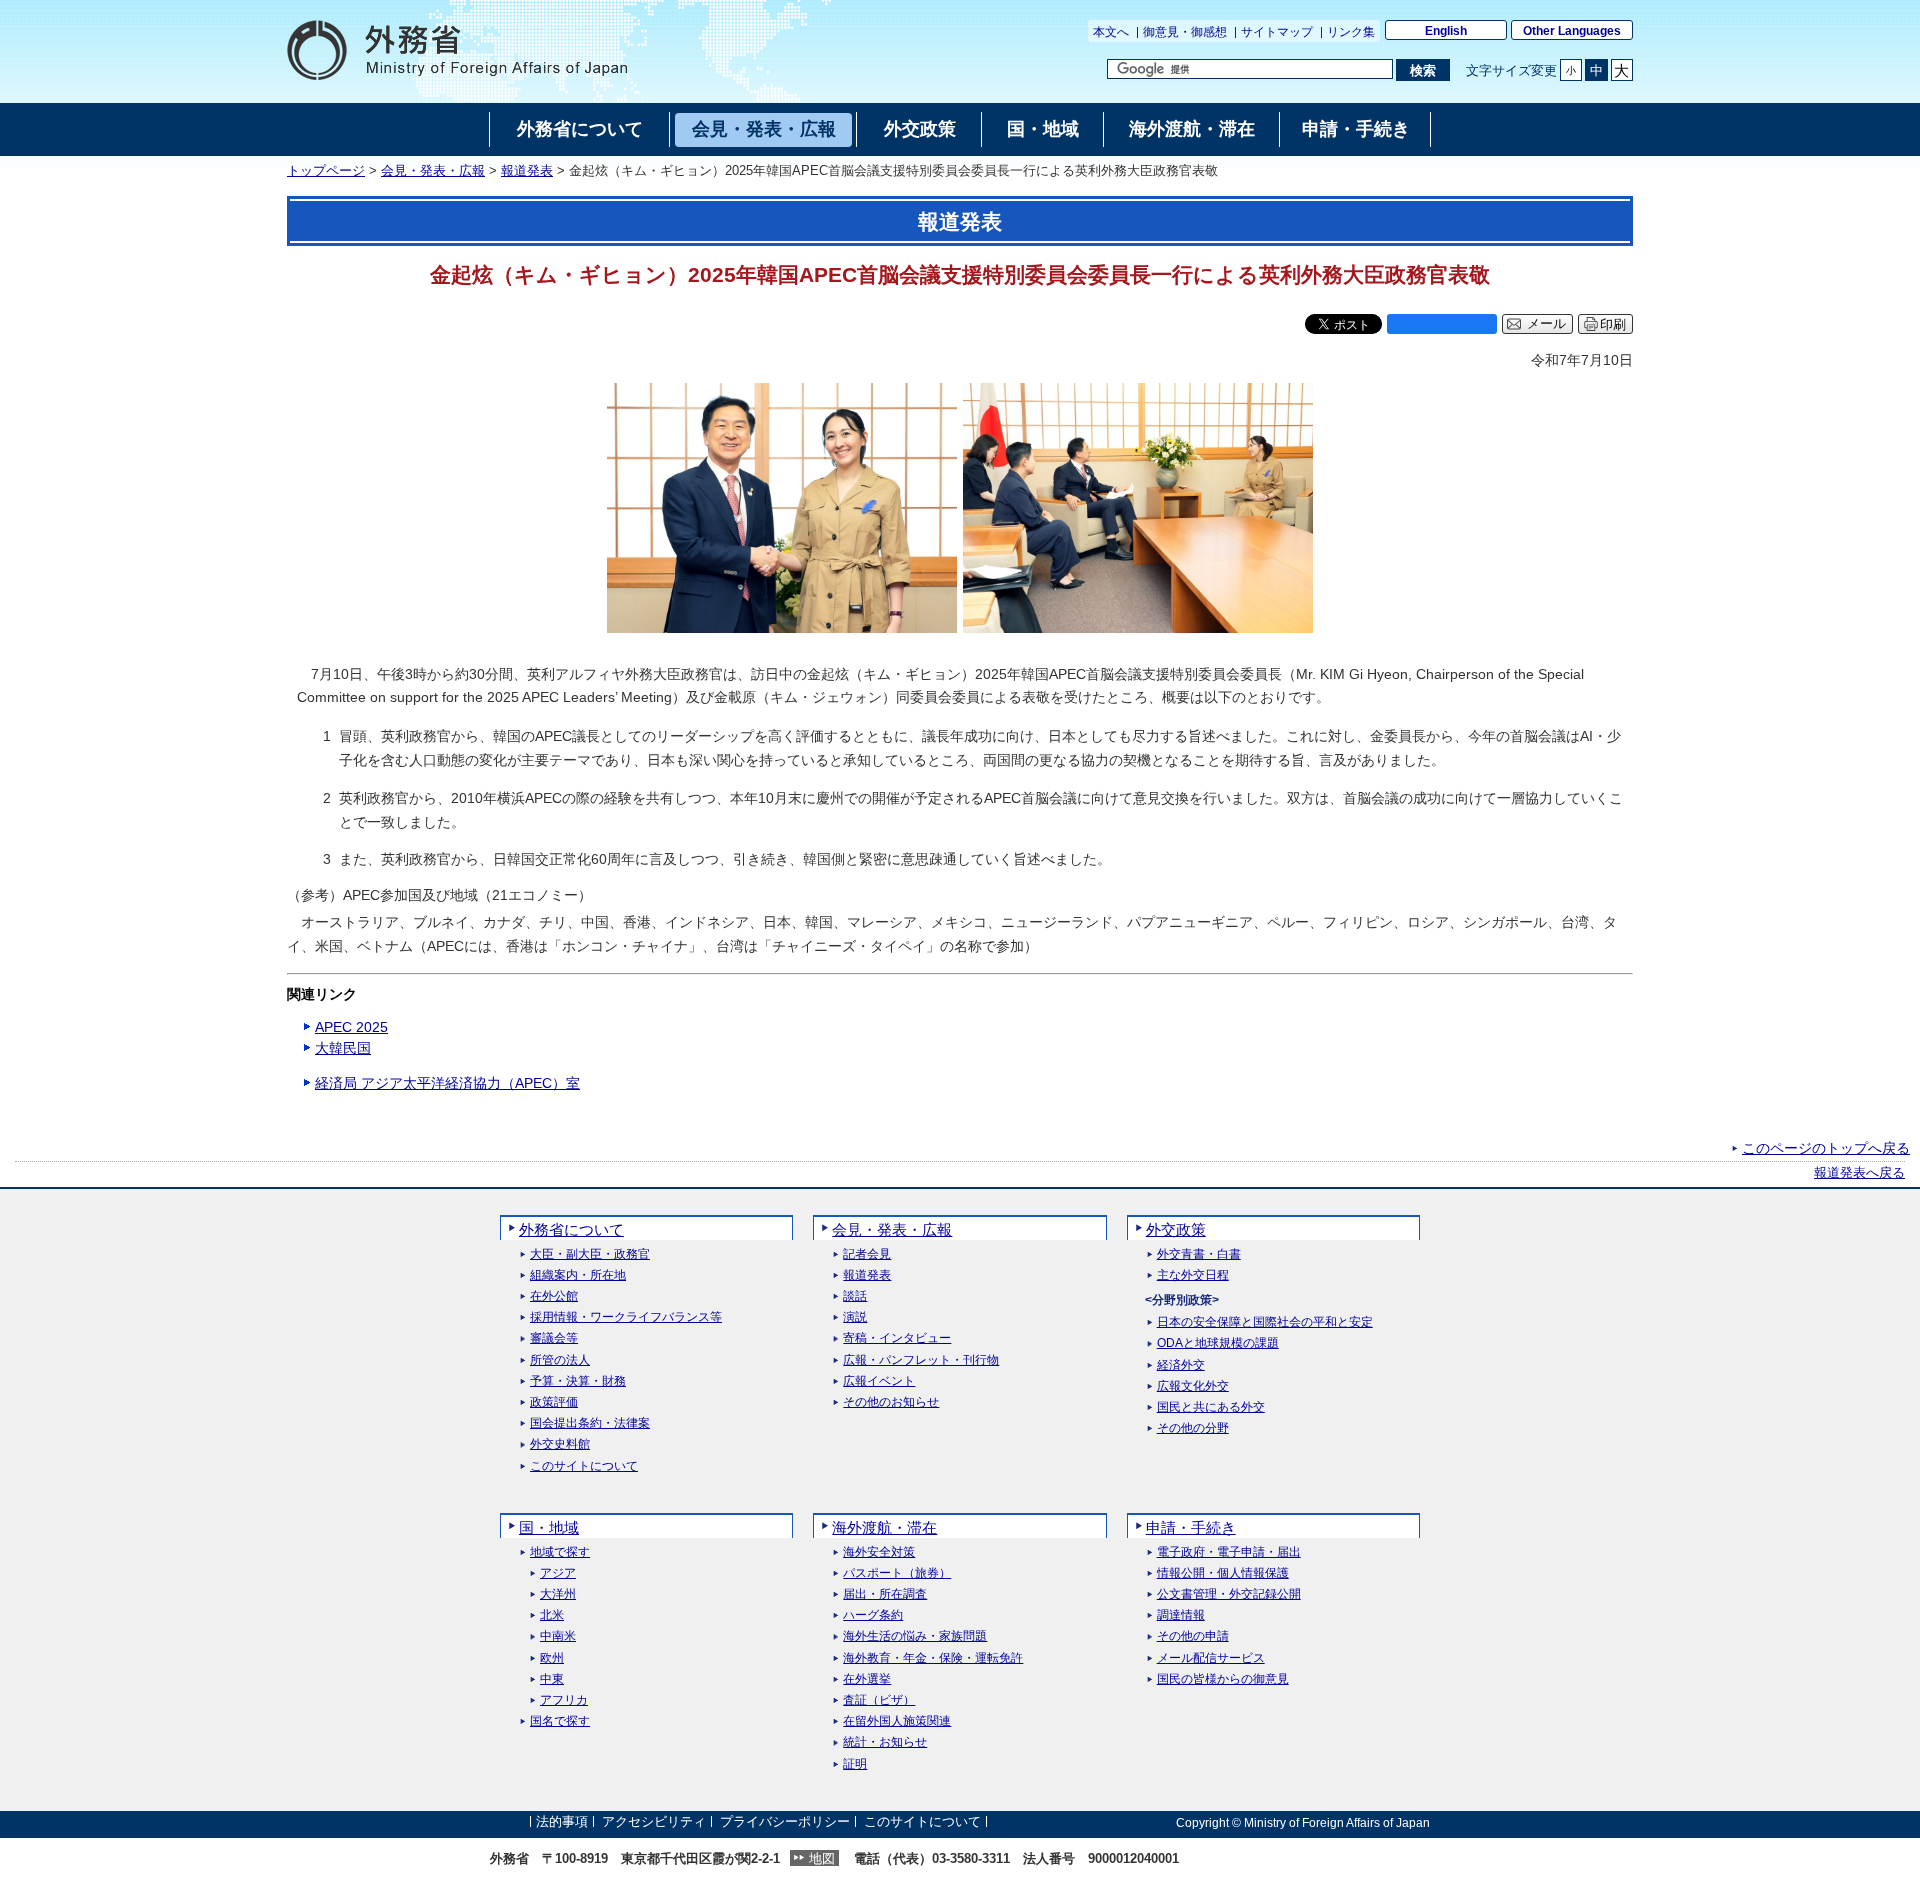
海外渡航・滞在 (884, 1527)
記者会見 (867, 1254)
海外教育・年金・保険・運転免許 (933, 1658)
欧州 (552, 1658)
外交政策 (1176, 1229)
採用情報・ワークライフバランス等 (626, 1317)
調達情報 (1181, 1615)
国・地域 (549, 1527)
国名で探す (560, 1721)
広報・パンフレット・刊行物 (921, 1360)
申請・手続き (1191, 1527)
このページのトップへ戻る (1826, 1148)
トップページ (326, 171)
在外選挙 (867, 1679)
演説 (855, 1317)
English (1446, 31)
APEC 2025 (351, 1027)
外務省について (571, 1229)
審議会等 (554, 1338)
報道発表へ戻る (1859, 1173)
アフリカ (564, 1700)
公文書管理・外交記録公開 (1229, 1594)
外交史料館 (560, 1444)
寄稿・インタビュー (897, 1338)
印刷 (1613, 324)
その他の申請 (1193, 1636)
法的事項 (562, 1822)
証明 (855, 1764)
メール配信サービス (1211, 1658)
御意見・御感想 (1185, 32)
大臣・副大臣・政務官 (590, 1254)
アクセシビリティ (654, 1822)
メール (1546, 324)
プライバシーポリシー (785, 1822)
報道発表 (527, 171)
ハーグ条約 (873, 1615)
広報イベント (879, 1381)
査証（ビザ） (879, 1700)
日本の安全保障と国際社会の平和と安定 (1265, 1322)
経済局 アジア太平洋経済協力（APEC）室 (447, 1083)
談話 (855, 1296)
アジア (558, 1573)
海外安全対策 (879, 1552)
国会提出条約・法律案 (590, 1423)
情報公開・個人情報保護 (1223, 1573)
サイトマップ (1277, 32)
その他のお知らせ (891, 1402)
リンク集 (1351, 32)
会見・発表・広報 (433, 171)
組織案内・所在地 (578, 1275)
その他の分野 (1193, 1428)
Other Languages (1572, 31)
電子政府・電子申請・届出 (1229, 1552)
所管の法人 (560, 1360)
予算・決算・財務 (578, 1381)
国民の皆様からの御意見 (1223, 1679)
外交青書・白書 (1199, 1254)
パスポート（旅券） (897, 1573)
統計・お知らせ (885, 1742)
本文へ (1111, 32)
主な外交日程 (1193, 1275)
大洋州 (558, 1594)
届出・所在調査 (885, 1594)
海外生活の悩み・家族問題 (915, 1636)
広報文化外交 (1193, 1386)
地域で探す (560, 1552)
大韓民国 (343, 1048)
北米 (552, 1615)
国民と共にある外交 (1211, 1407)
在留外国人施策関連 (897, 1721)
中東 (552, 1679)
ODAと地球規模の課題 (1218, 1343)
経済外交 (1181, 1365)
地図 (822, 1858)
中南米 (558, 1636)
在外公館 (554, 1296)
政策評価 (554, 1402)
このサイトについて (584, 1466)
